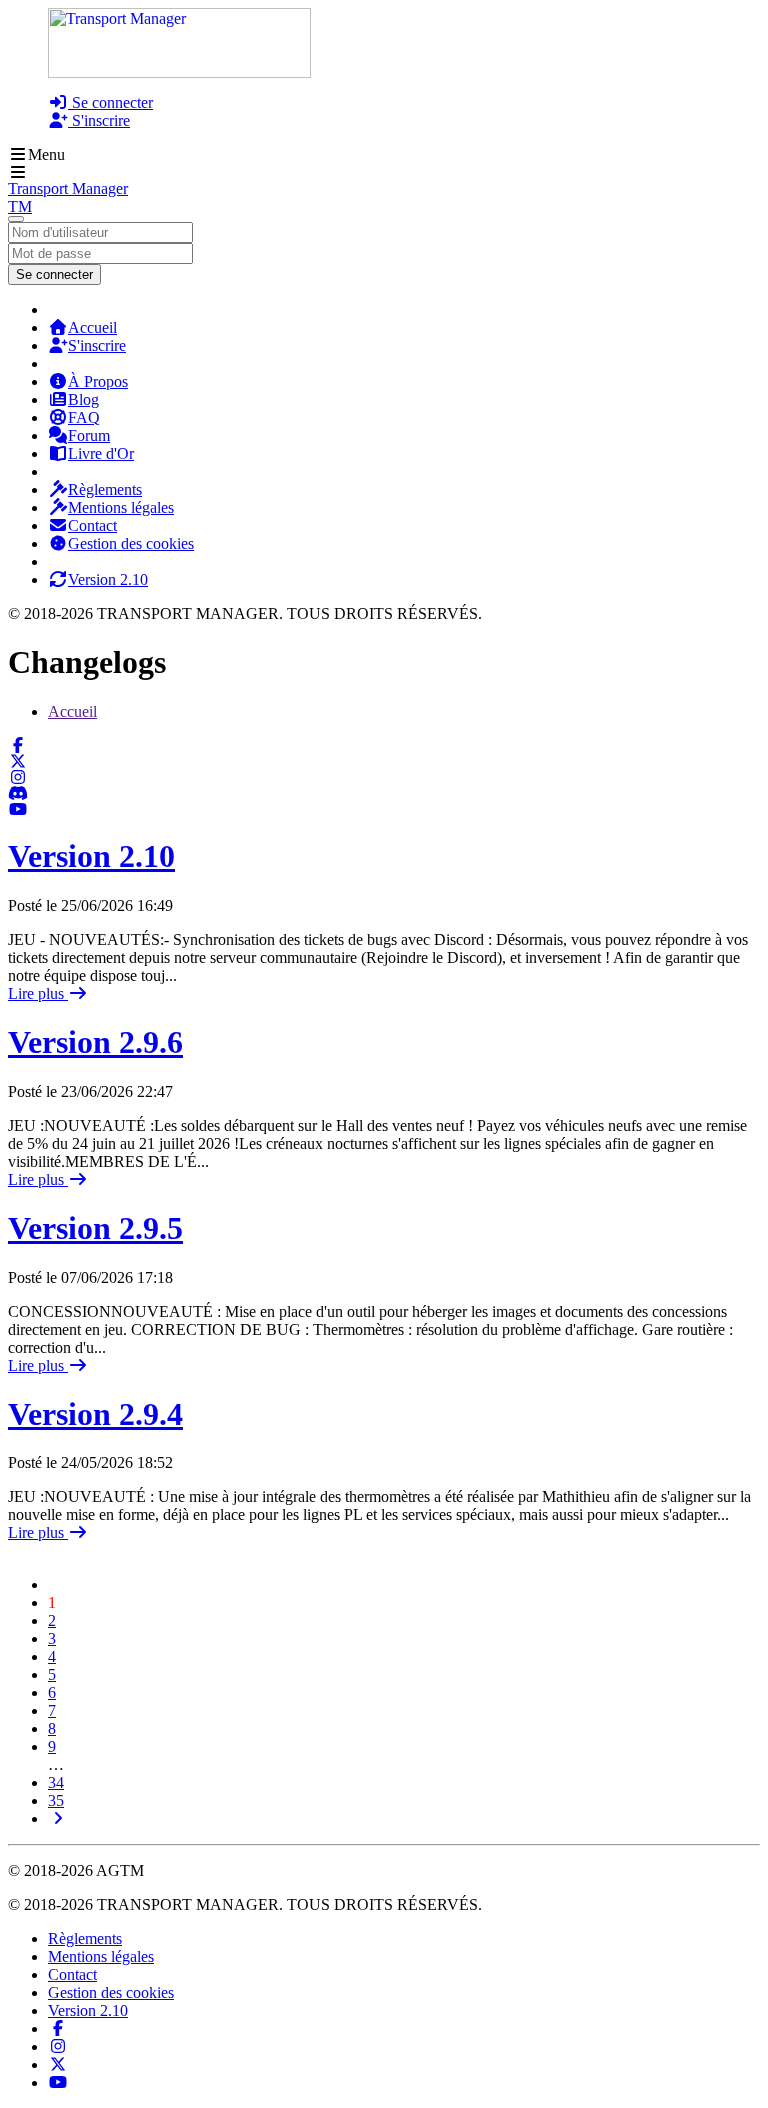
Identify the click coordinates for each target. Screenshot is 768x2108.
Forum (89, 435)
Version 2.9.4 (95, 1414)
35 (56, 1800)
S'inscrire (99, 120)
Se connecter (110, 102)
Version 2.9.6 (95, 1042)
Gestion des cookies (131, 543)
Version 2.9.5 (95, 1228)
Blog (83, 399)
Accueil (92, 327)
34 (56, 1782)
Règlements (105, 489)
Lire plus (38, 993)
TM (20, 206)
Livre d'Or (101, 453)
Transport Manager (68, 188)
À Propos (98, 381)
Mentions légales (121, 507)
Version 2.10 (108, 579)
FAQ (84, 417)
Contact (92, 525)
